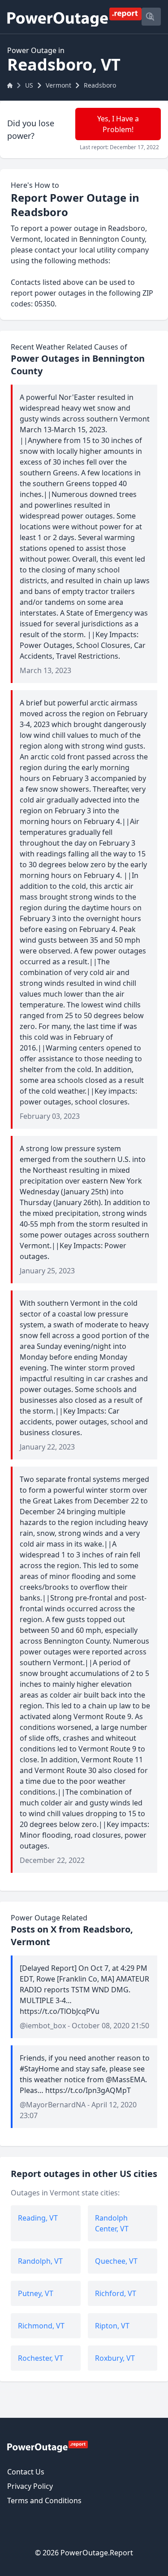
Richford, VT (116, 2293)
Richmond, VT (41, 2326)
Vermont (58, 85)
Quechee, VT (116, 2261)
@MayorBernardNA (53, 2105)
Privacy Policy (30, 2486)
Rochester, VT (41, 2358)
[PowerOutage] (47, 2446)
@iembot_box (43, 2026)
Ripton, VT (112, 2326)
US (29, 85)
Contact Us (26, 2472)
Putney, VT (36, 2293)
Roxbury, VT (115, 2358)
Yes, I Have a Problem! (118, 124)
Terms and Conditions (44, 2501)
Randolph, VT (40, 2261)
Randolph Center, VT (112, 2223)
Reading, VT (38, 2218)
